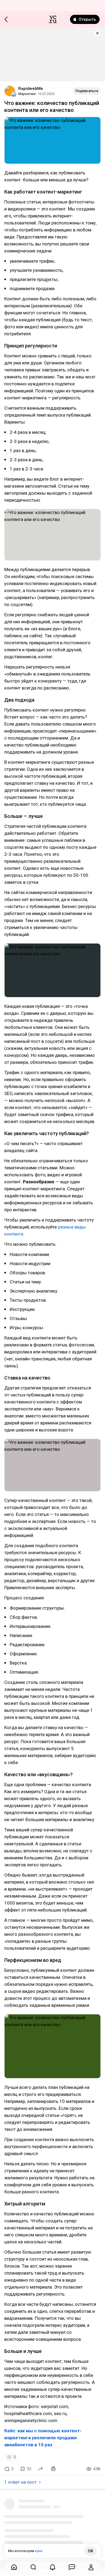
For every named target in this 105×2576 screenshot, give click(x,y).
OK (90, 2551)
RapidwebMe (31, 89)
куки (39, 2551)
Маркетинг (27, 94)
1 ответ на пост (20, 2482)
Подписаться (87, 91)
